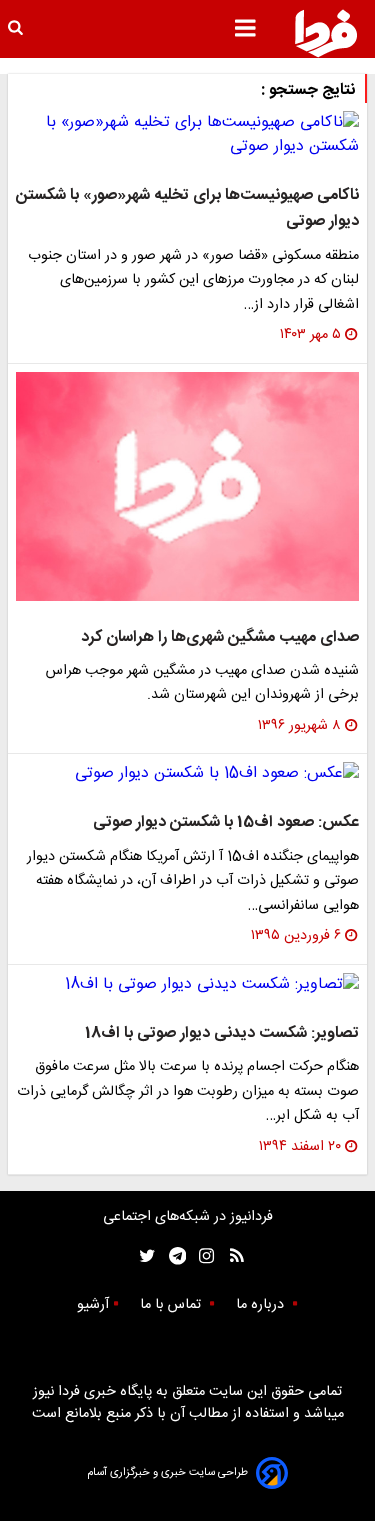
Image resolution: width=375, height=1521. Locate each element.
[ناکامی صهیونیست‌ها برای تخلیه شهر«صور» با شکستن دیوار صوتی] (187, 135)
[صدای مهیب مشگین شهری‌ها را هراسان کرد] (187, 486)
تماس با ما (172, 1305)
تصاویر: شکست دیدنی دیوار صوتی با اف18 (222, 1033)
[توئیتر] (143, 1256)
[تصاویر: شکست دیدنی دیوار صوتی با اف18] (187, 985)
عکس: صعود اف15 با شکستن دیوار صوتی (226, 822)
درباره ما (262, 1305)
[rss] (230, 1256)
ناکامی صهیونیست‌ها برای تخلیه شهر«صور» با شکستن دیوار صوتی (187, 208)
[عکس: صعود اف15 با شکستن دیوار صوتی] (187, 774)
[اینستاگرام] (201, 1256)
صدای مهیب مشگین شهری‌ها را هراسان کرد (220, 637)
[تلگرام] (171, 1256)
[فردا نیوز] (326, 33)
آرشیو (93, 1305)
